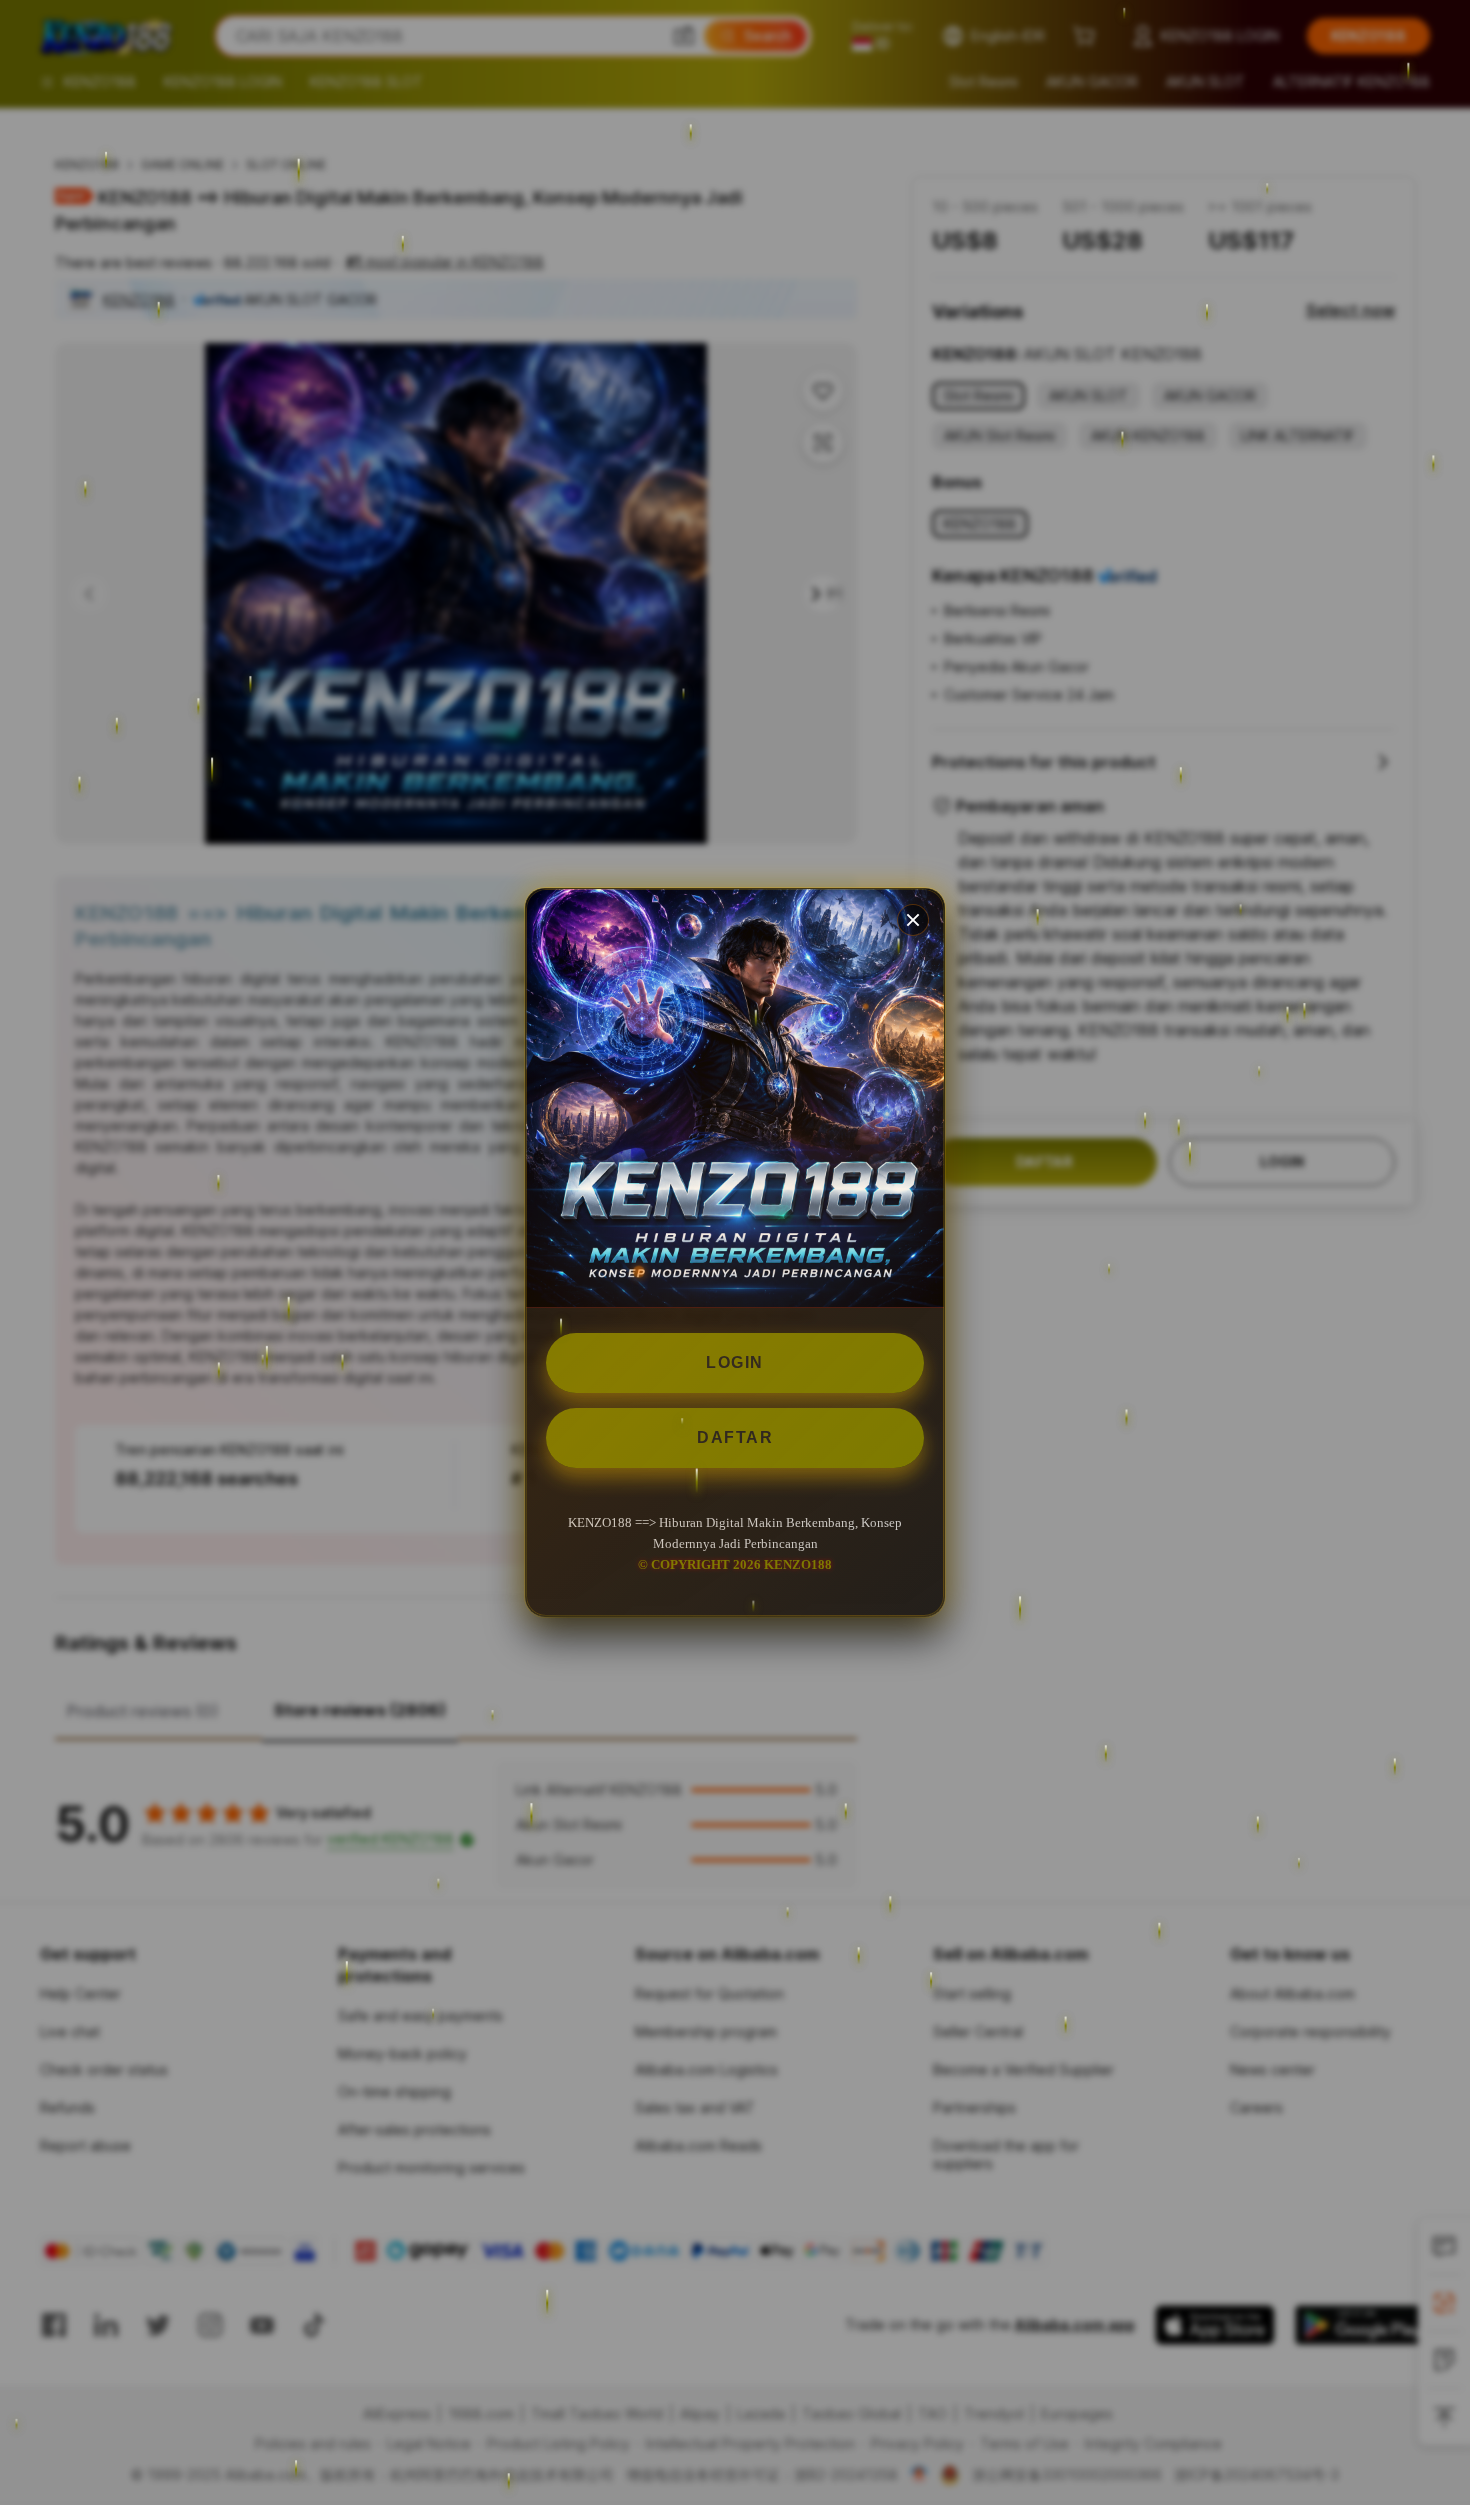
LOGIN (735, 1362)
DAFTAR (735, 1437)
